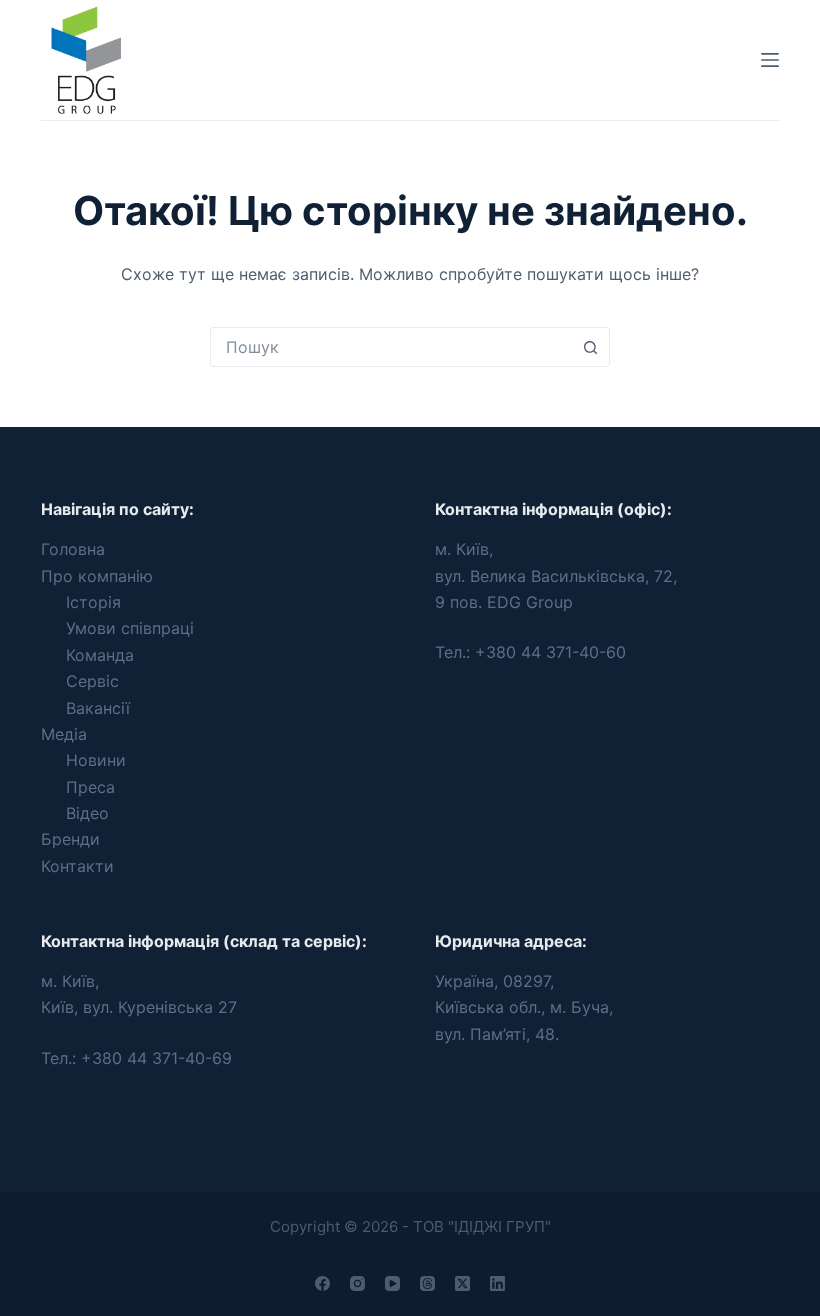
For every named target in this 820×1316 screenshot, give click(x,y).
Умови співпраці (130, 628)
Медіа (64, 734)
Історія (93, 602)
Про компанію (97, 576)
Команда (100, 655)
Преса (90, 787)
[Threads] (427, 1283)
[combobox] (391, 347)
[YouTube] (392, 1283)
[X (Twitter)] (462, 1283)
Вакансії (98, 708)
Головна (73, 549)
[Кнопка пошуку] (590, 347)
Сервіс (92, 681)
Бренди (70, 839)
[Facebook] (322, 1283)
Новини (96, 760)
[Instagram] (357, 1283)
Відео (87, 813)
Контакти (77, 866)
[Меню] (770, 60)
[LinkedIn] (497, 1283)
